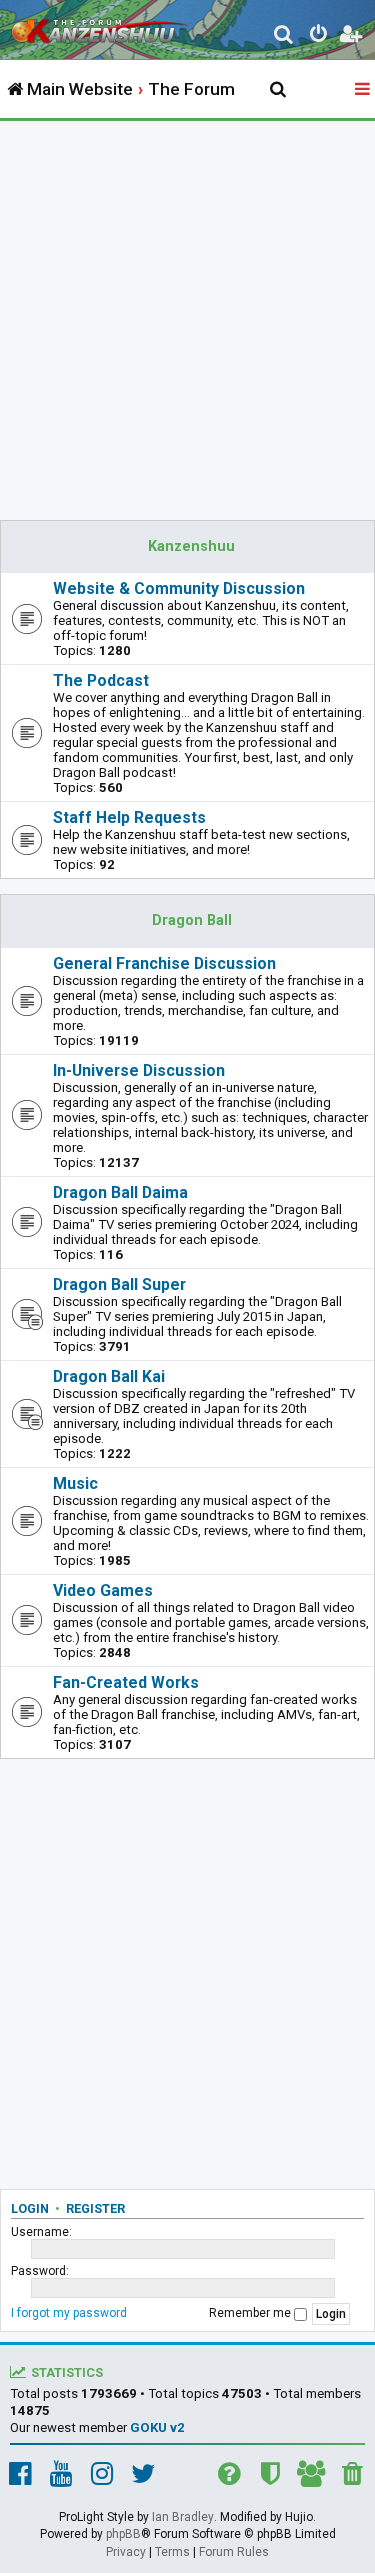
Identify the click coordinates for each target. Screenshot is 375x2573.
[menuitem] (284, 36)
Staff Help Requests (129, 817)
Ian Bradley (183, 2517)
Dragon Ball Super (119, 1284)
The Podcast (101, 680)
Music (75, 1483)
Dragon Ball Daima (120, 1192)
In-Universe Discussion (139, 1070)
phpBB (123, 2534)
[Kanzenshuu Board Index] (101, 26)
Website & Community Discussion (179, 588)
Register (95, 2208)
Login (30, 2208)
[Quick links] (364, 90)
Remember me (251, 2313)
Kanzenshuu (191, 546)
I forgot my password (69, 2313)
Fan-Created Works (126, 1682)
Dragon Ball (192, 920)
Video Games (103, 1590)
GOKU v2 (157, 2427)
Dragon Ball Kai (109, 1376)
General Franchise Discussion (164, 963)
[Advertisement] (187, 318)
